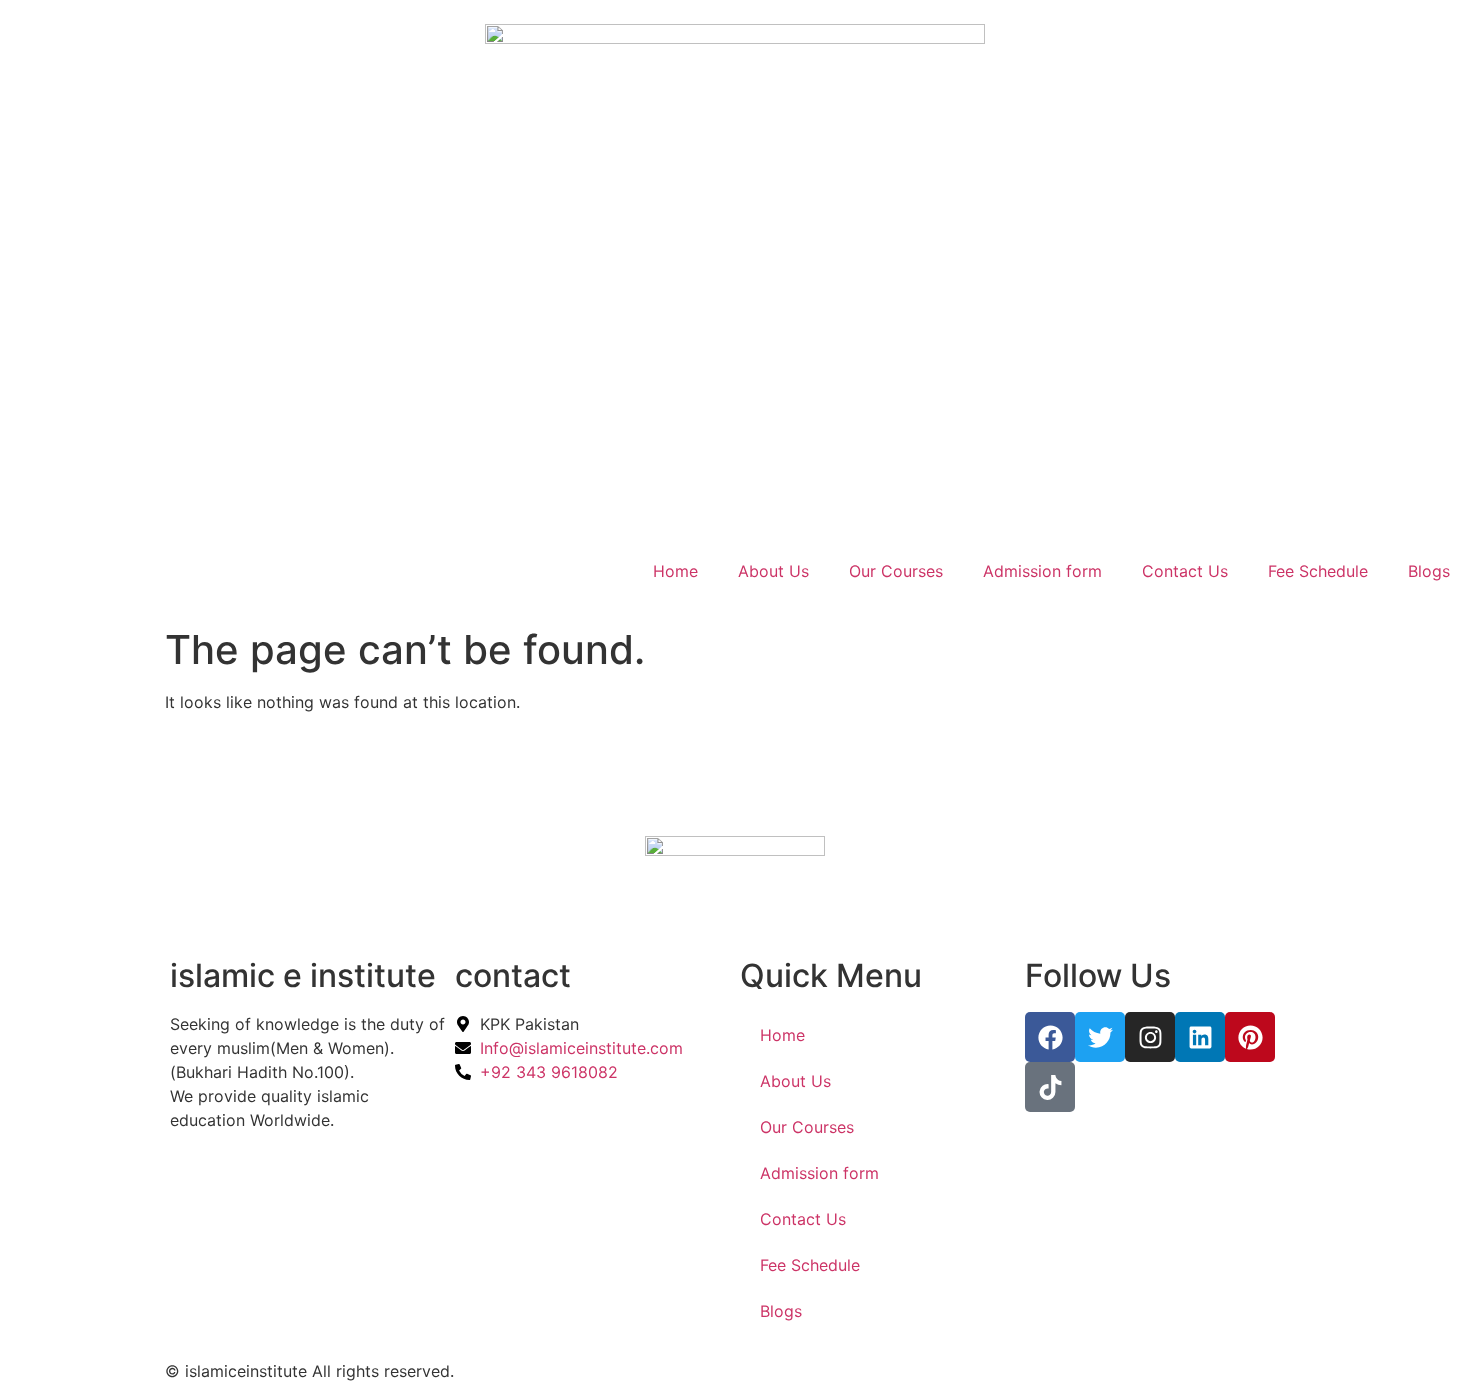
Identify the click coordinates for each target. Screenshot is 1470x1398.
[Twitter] (1100, 1037)
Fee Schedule (1318, 571)
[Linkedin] (1200, 1037)
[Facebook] (1050, 1037)
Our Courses (896, 571)
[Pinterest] (1250, 1037)
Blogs (1429, 571)
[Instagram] (1150, 1037)
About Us (773, 571)
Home (675, 571)
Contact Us (1185, 571)
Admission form (1042, 571)
